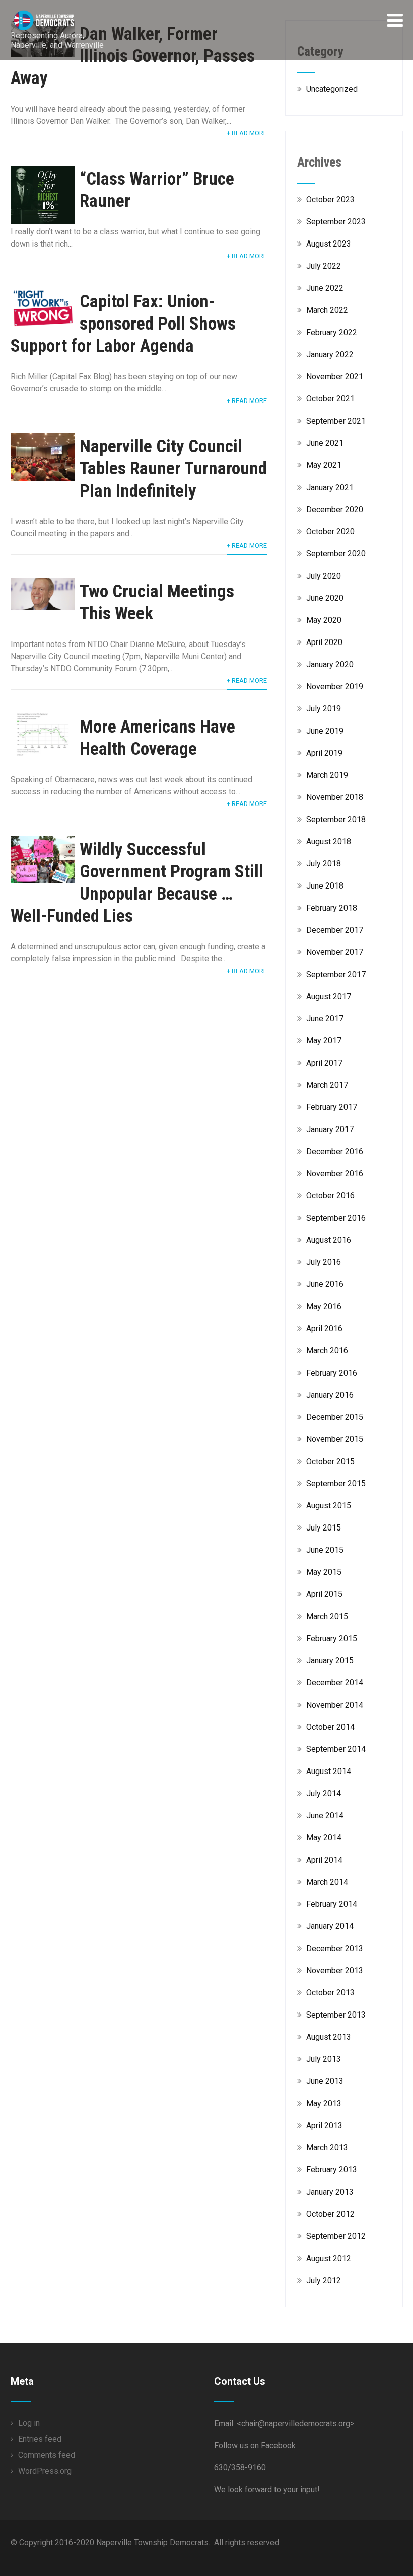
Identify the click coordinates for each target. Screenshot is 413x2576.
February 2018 (332, 908)
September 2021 (336, 421)
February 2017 (332, 1107)
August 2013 (329, 2037)
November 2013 (335, 1970)
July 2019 (324, 709)
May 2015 (324, 1572)
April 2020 (324, 642)
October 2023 (330, 199)
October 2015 (330, 1461)
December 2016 (335, 1151)
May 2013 (324, 2103)
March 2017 (327, 1085)
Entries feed (40, 2439)
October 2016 (330, 1196)
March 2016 (327, 1351)
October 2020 (330, 532)
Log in (29, 2423)
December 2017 (335, 930)
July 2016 (324, 1262)
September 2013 (336, 2015)
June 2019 (325, 731)
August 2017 (329, 996)
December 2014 (335, 1683)
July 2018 (324, 864)
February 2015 (332, 1638)
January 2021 (330, 487)
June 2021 (325, 443)
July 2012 (324, 2280)
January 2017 (330, 1129)
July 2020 (324, 576)
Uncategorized (332, 89)
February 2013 (332, 2170)
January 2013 (330, 2192)
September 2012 (336, 2236)
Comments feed (47, 2455)
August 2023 (329, 244)
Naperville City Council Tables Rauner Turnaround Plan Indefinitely (173, 469)
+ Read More (247, 133)
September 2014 (336, 1749)
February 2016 (332, 1373)
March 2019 (327, 775)
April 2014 (324, 1860)
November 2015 (335, 1439)
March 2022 (327, 310)
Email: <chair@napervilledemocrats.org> (284, 2423)
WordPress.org (45, 2471)
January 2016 (330, 1395)
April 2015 (324, 1594)
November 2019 (335, 687)
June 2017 (325, 1019)
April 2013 (324, 2125)
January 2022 (330, 354)
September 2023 (336, 222)
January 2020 (330, 664)
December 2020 (335, 509)
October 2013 (330, 1993)
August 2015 (329, 1506)
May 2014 (324, 1838)
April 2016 (324, 1329)
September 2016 (336, 1218)
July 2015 (324, 1528)
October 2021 (330, 399)
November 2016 (335, 1174)
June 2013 (325, 2081)
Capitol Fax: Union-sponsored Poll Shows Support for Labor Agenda (123, 324)
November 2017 (335, 952)
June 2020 (325, 598)
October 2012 (330, 2214)
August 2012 (329, 2258)
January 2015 (330, 1661)
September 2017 (336, 974)
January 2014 (330, 1926)
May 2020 (324, 620)
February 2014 (332, 1904)
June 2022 (325, 288)
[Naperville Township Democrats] (65, 15)
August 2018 (329, 841)
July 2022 (324, 266)
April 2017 (324, 1063)
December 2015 (335, 1417)
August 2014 (329, 1771)
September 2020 (336, 554)
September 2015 (336, 1483)
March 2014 (327, 1882)
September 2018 (336, 819)
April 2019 (324, 753)
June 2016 (325, 1284)
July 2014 (324, 1793)
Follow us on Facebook (255, 2445)
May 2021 (324, 465)
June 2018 (325, 886)
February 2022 (332, 332)
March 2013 (327, 2148)
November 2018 (335, 797)
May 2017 (324, 1041)
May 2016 (324, 1306)
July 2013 (324, 2059)
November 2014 (335, 1705)
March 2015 (327, 1616)
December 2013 (335, 1948)
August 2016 (329, 1240)
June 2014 (325, 1816)
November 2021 (335, 377)
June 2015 (325, 1550)
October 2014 (330, 1727)
